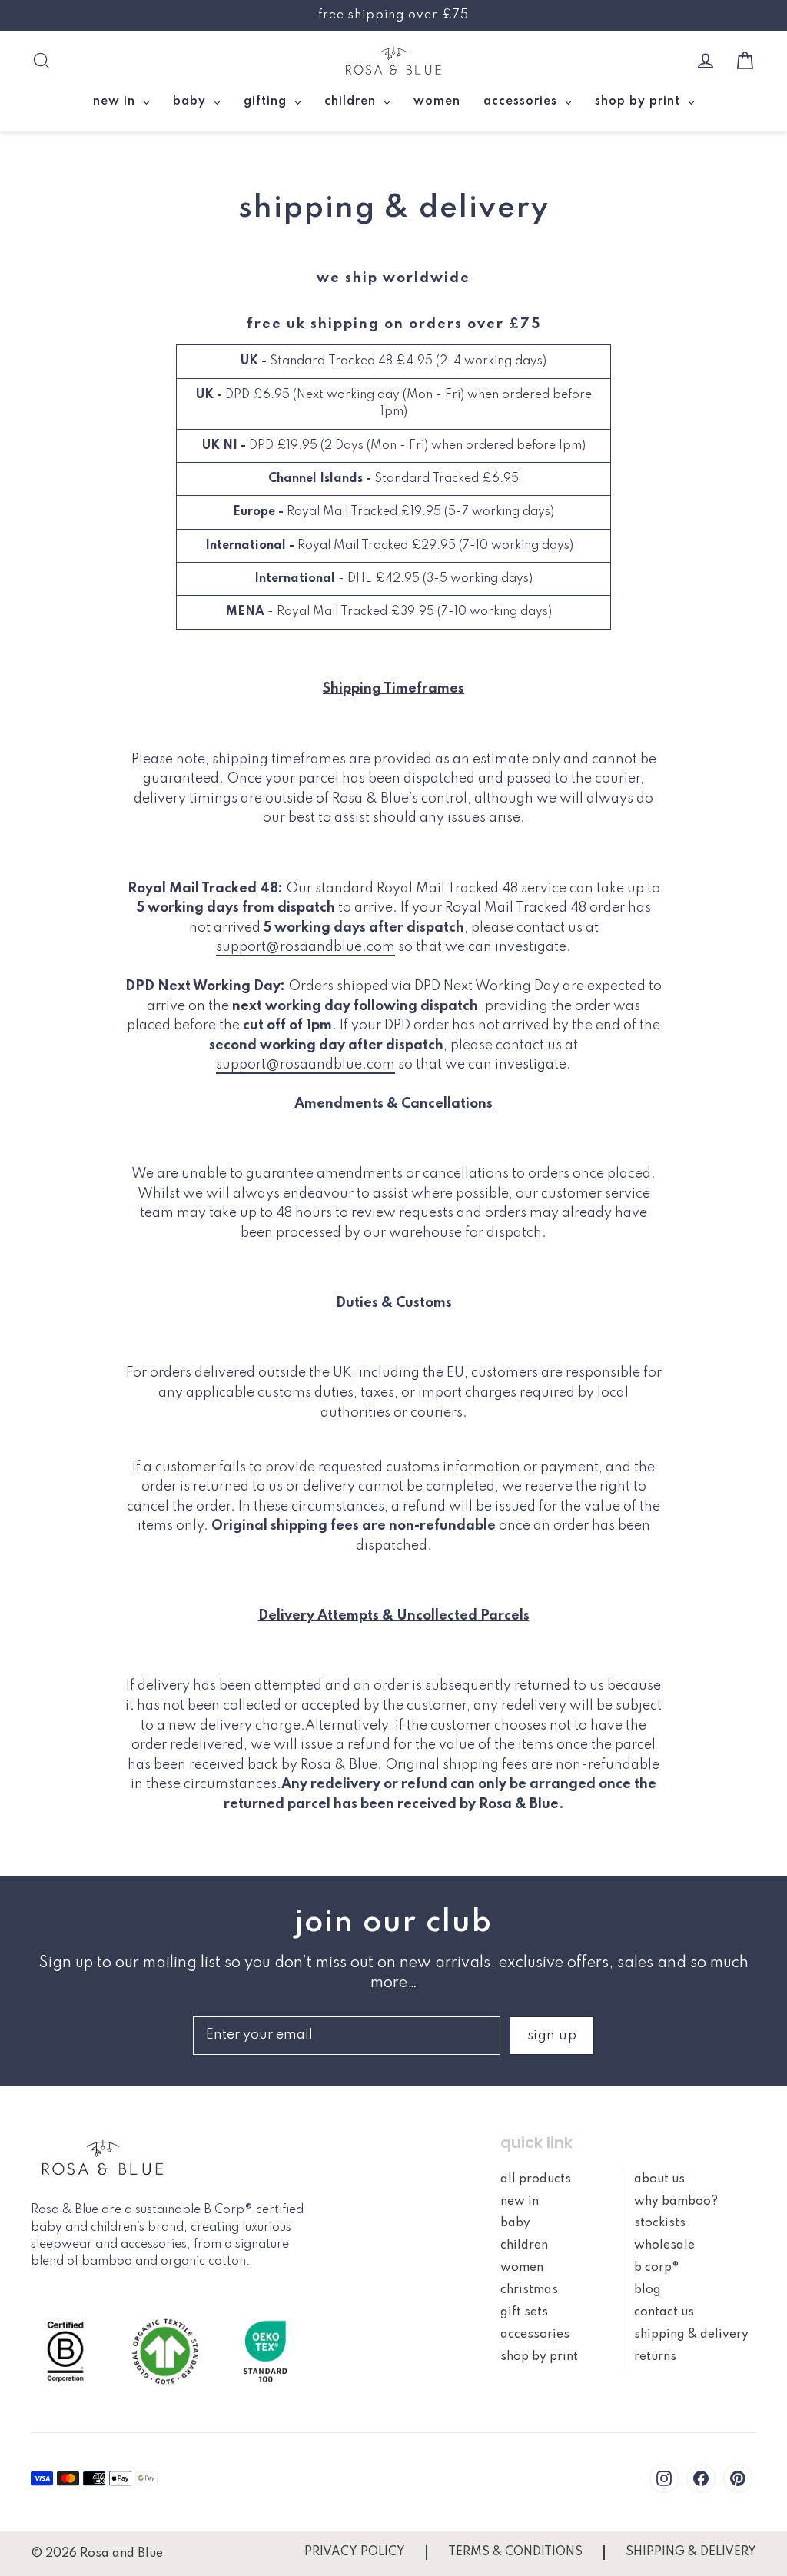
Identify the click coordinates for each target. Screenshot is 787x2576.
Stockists (660, 2223)
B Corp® (657, 2268)
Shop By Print (539, 2357)
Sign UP (552, 2036)
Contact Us (664, 2312)
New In (520, 2202)
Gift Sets (524, 2312)
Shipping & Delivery (691, 2335)
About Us (659, 2179)
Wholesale (664, 2245)
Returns (655, 2357)
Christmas (529, 2290)
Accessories (535, 2335)
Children (524, 2245)
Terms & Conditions (515, 2552)
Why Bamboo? (676, 2202)
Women (522, 2268)
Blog (648, 2290)
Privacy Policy (355, 2552)
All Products (536, 2179)
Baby (515, 2223)
